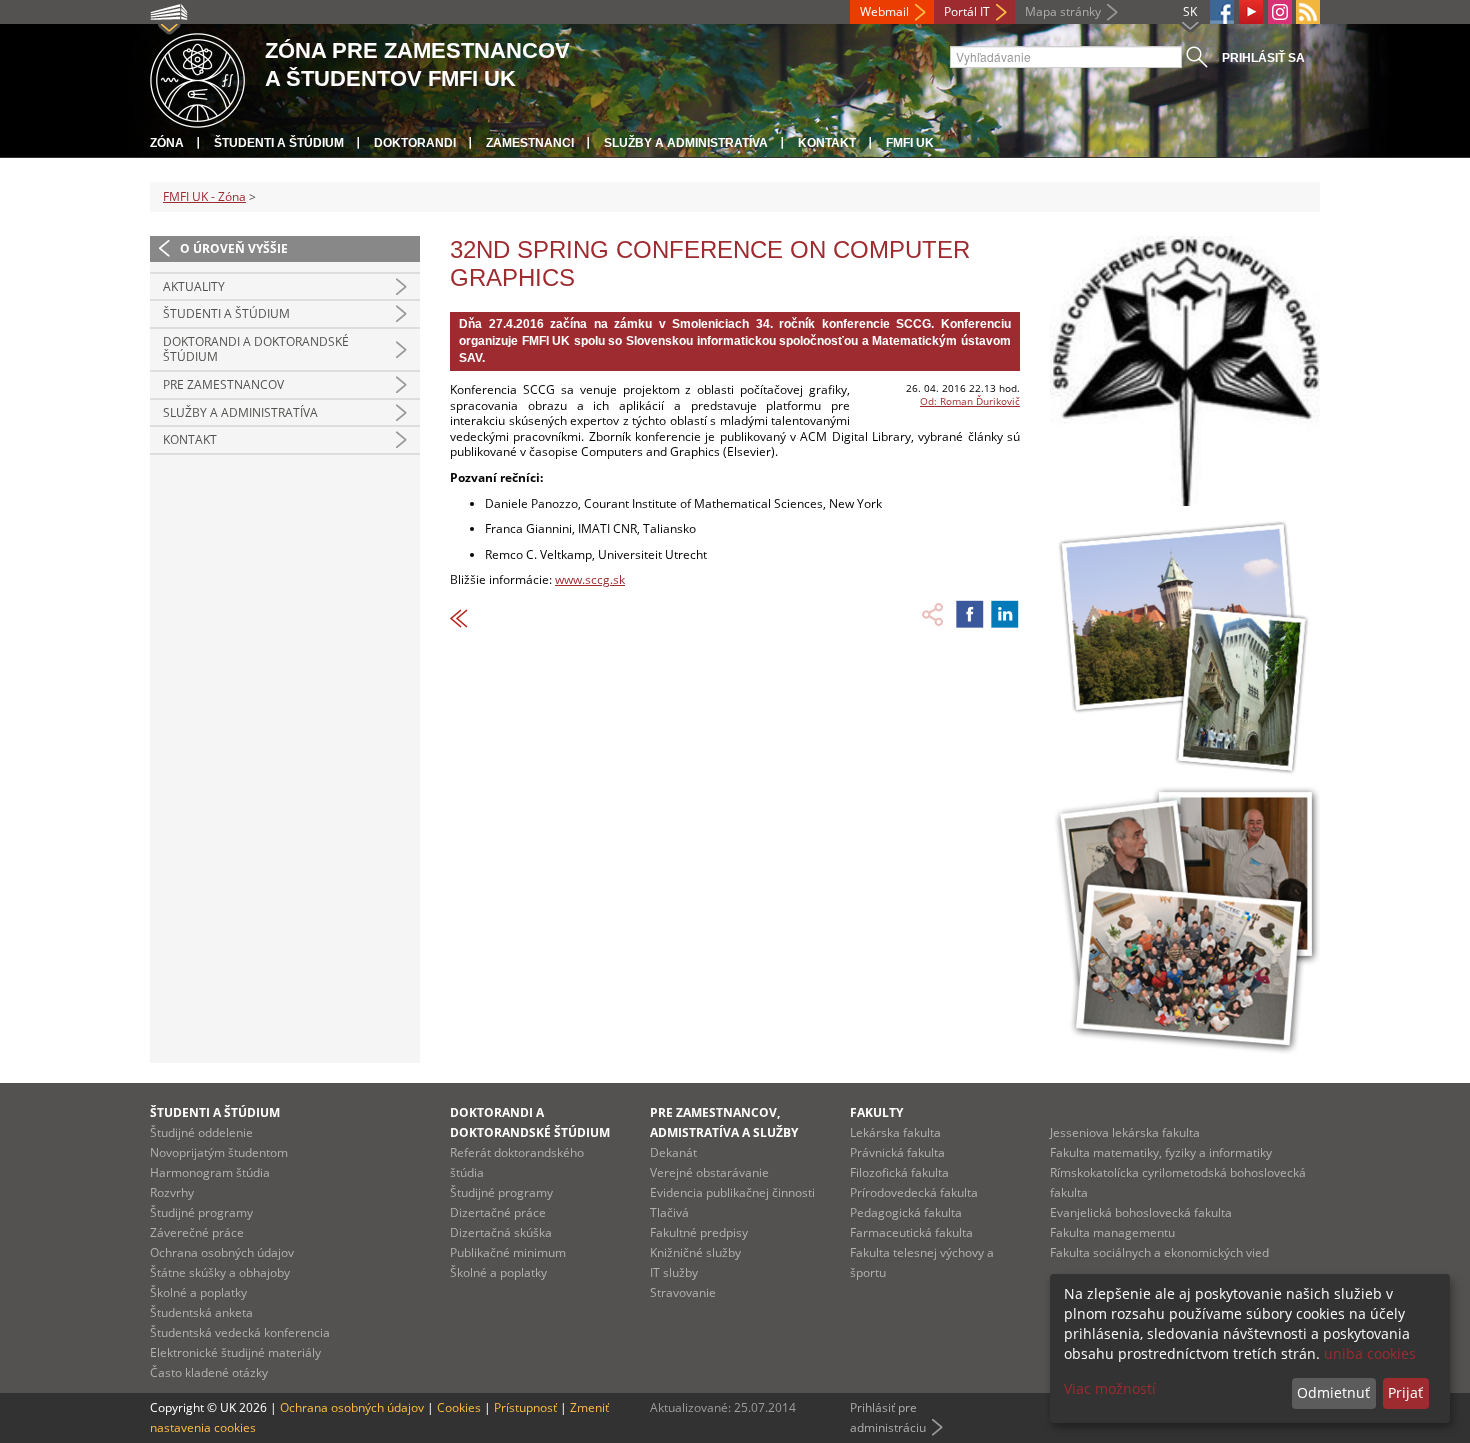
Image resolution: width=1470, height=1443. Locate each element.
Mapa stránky (1063, 11)
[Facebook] (1222, 12)
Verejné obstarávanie (709, 1172)
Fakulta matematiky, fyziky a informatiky (1161, 1152)
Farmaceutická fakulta (911, 1232)
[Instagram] (1280, 12)
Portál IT (967, 11)
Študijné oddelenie (201, 1132)
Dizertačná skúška (501, 1232)
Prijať (1405, 1392)
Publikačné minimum (508, 1252)
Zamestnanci (530, 143)
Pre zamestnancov (223, 384)
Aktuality (194, 286)
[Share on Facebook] (970, 614)
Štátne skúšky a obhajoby (220, 1272)
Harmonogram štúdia (210, 1172)
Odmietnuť (1333, 1392)
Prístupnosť (525, 1407)
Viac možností (1110, 1388)
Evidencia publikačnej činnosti (732, 1192)
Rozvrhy (172, 1192)
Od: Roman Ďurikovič (970, 401)
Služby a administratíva (686, 143)
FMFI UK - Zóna (204, 196)
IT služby (674, 1272)
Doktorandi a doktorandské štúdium (256, 349)
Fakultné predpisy (699, 1232)
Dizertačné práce (498, 1212)
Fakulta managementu (1112, 1232)
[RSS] (1308, 12)
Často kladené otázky (209, 1372)
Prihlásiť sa (1263, 58)
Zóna (167, 143)
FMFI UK (910, 143)
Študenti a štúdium (279, 143)
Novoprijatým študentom (219, 1152)
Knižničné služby (695, 1252)
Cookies (459, 1407)
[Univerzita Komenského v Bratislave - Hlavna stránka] (197, 77)
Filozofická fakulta (899, 1172)
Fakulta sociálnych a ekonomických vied (1159, 1252)
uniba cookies (1370, 1353)
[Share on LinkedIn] (1005, 614)
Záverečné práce (197, 1232)
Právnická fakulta (897, 1152)
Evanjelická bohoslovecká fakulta (1141, 1212)
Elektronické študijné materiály (235, 1352)
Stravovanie (683, 1292)
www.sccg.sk (590, 579)
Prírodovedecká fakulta (914, 1192)
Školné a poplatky (198, 1292)
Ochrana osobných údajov (222, 1252)
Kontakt (827, 143)
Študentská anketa (201, 1312)
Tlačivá (669, 1212)
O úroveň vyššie (234, 248)
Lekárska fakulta (895, 1132)
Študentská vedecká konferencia (240, 1332)
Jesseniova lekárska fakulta (1125, 1132)
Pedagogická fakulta (906, 1212)
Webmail (884, 11)
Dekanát (673, 1152)
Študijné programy (201, 1212)
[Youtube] (1251, 12)
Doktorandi (415, 143)
